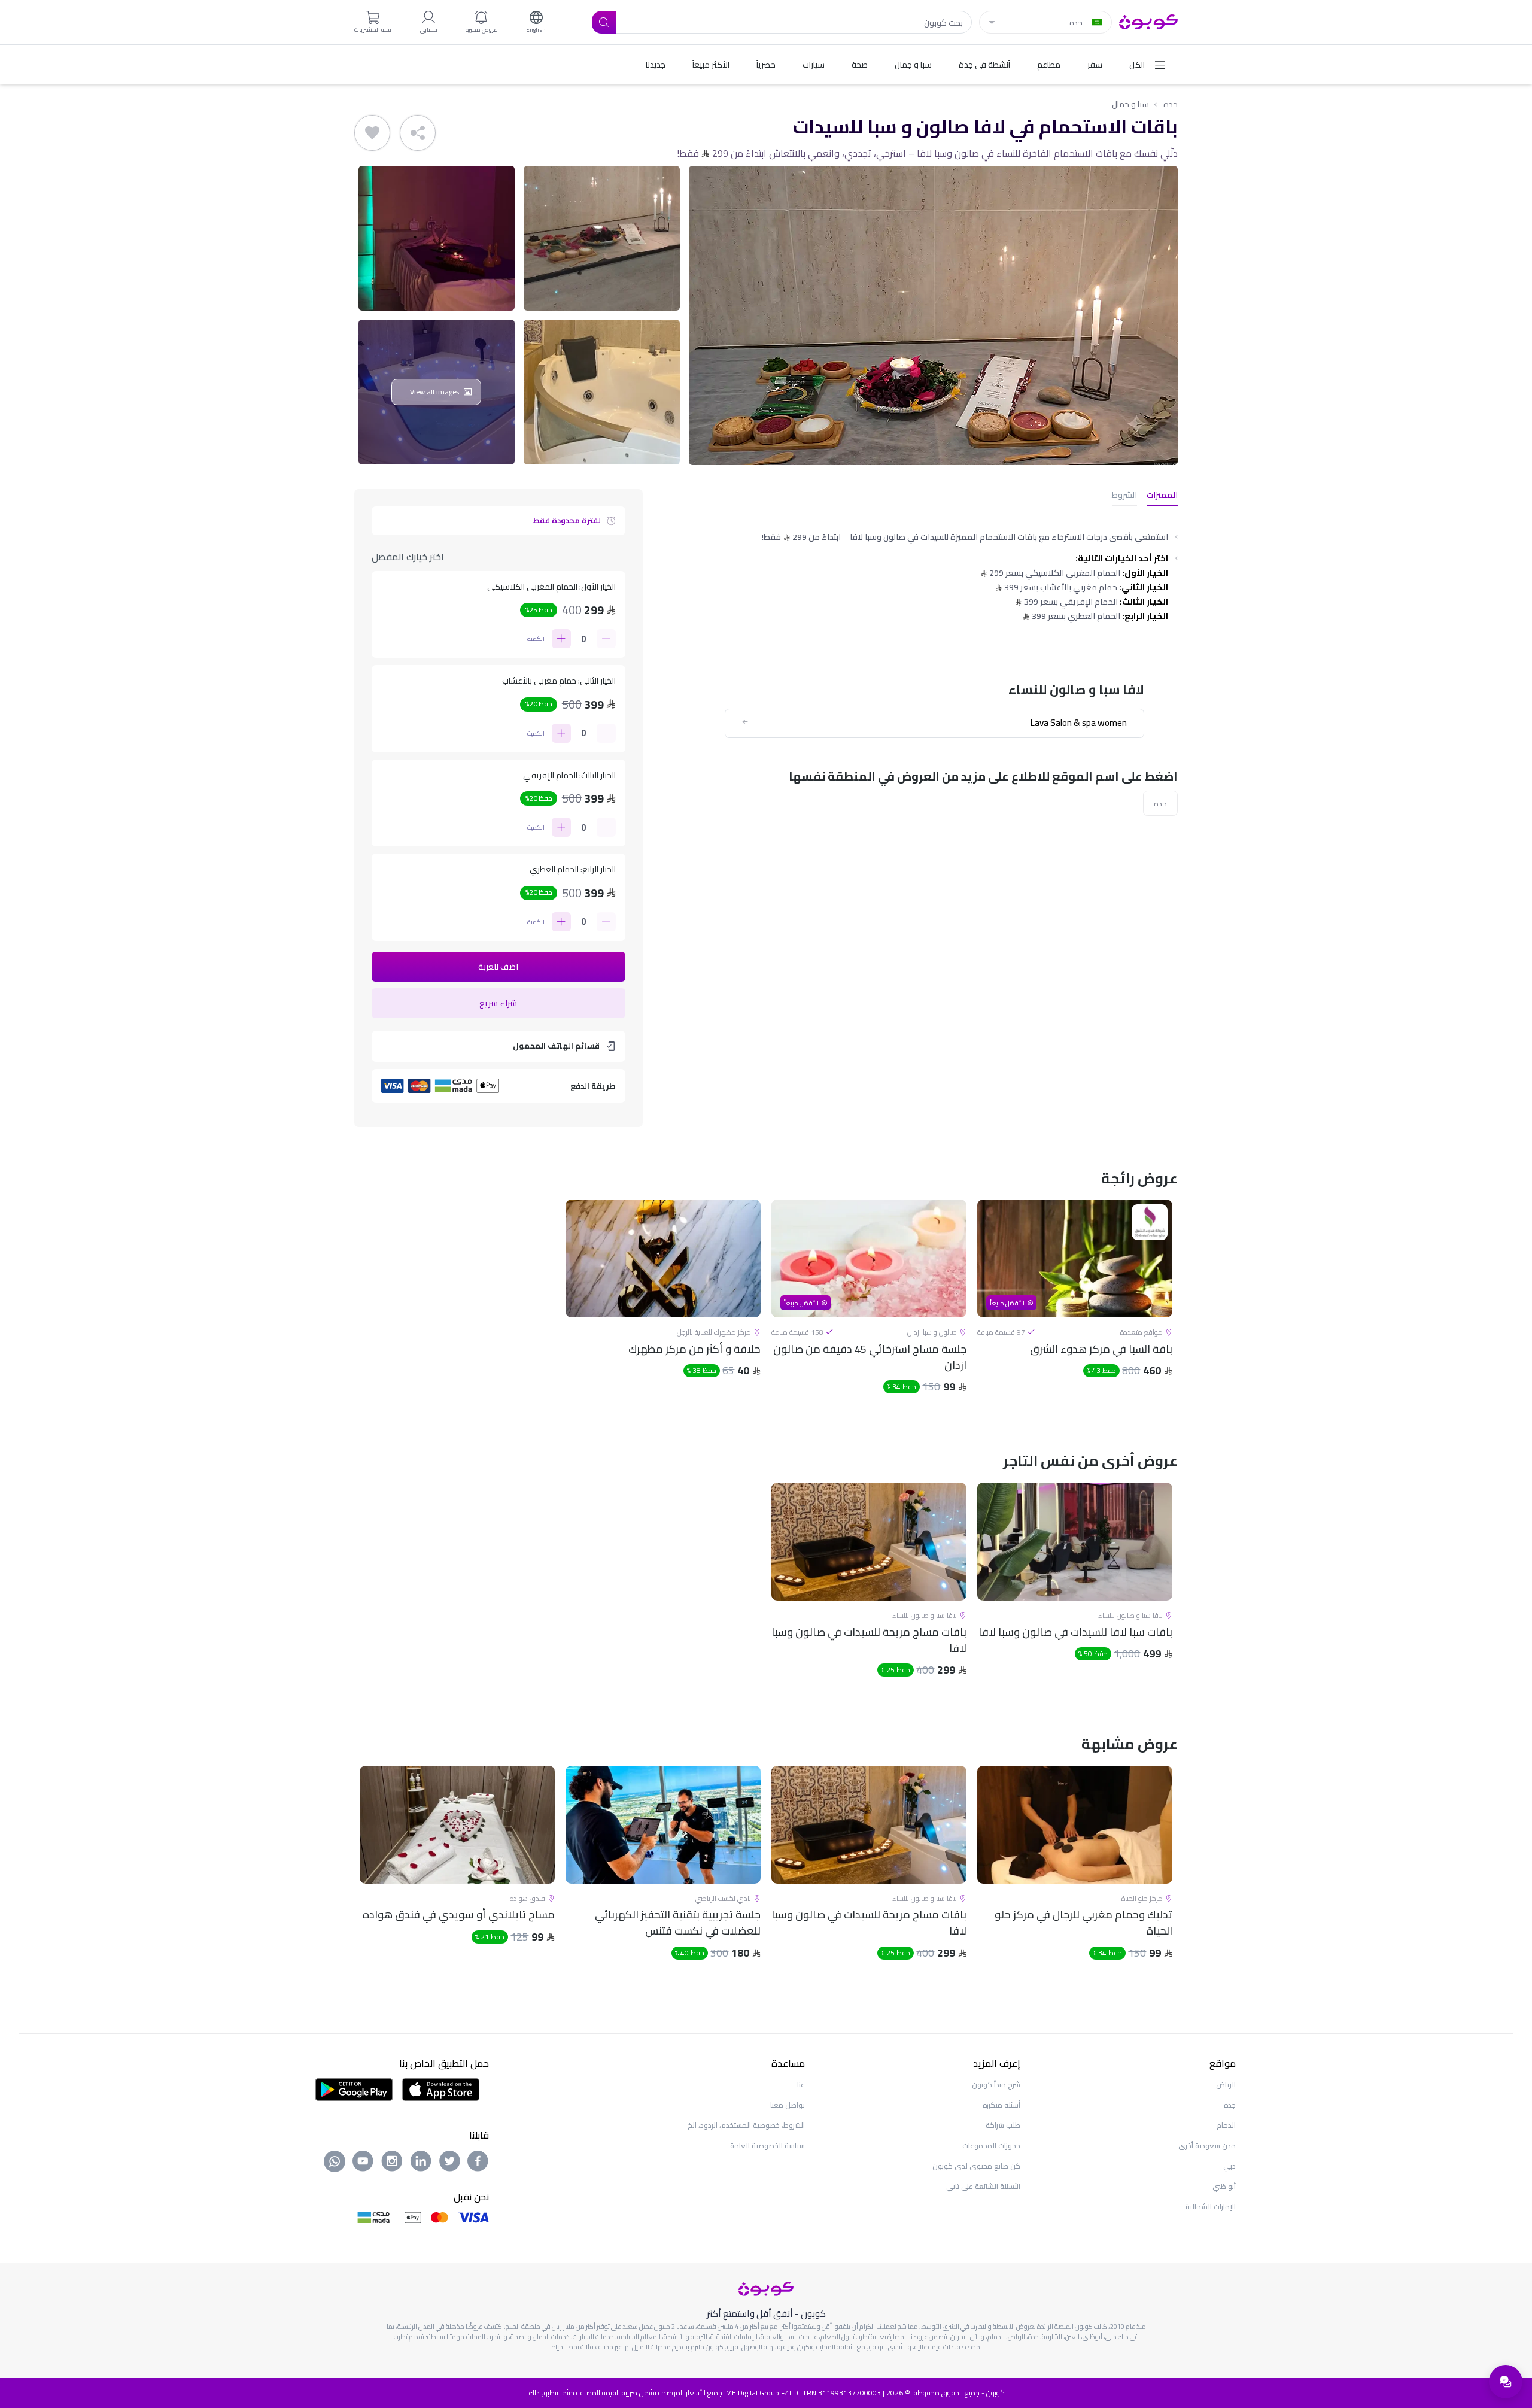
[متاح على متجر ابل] (440, 2088)
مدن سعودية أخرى (1207, 2146)
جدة (1171, 104)
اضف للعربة (498, 967)
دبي (1229, 2166)
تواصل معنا (788, 2105)
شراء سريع (498, 1003)
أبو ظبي (1224, 2186)
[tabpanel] (1075, 1307)
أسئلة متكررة (1001, 2105)
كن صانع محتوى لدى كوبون (976, 2166)
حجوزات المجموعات (991, 2146)
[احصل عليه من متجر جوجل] (354, 2088)
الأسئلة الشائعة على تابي (983, 2186)
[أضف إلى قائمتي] (372, 133)
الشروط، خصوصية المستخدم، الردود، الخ (746, 2125)
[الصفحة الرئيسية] (1148, 21)
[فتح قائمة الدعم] (1506, 2382)
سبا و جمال (1130, 104)
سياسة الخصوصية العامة (767, 2146)
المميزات (1162, 496)
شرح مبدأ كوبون (996, 2084)
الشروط (1124, 496)
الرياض (1226, 2084)
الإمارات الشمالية (1211, 2207)
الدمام (1226, 2125)
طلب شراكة (1003, 2125)
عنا (801, 2084)
